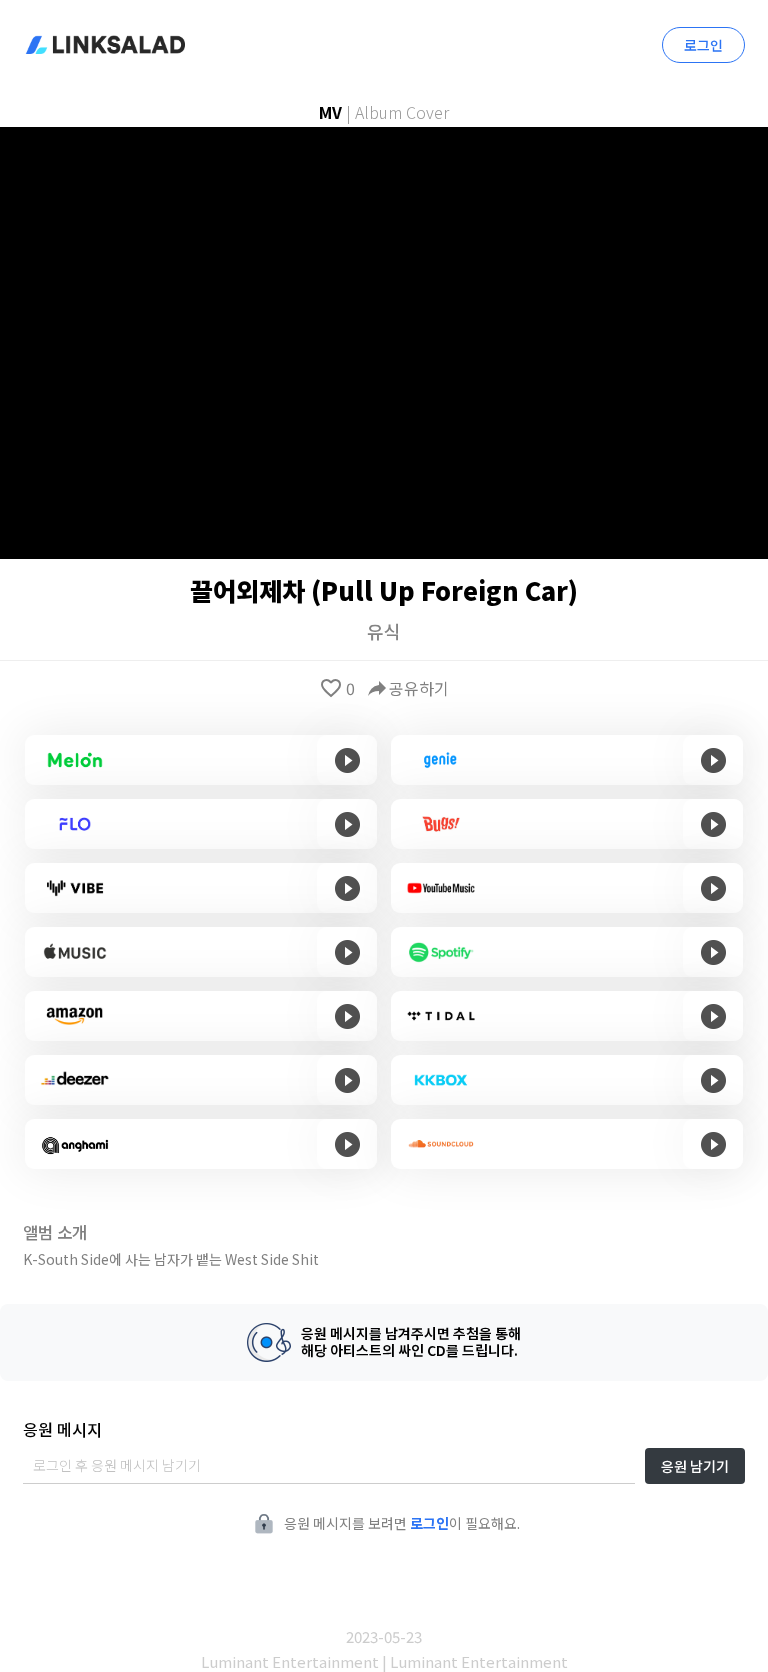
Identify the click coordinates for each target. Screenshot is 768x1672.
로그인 (703, 45)
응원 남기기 (695, 1466)
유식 (384, 631)
